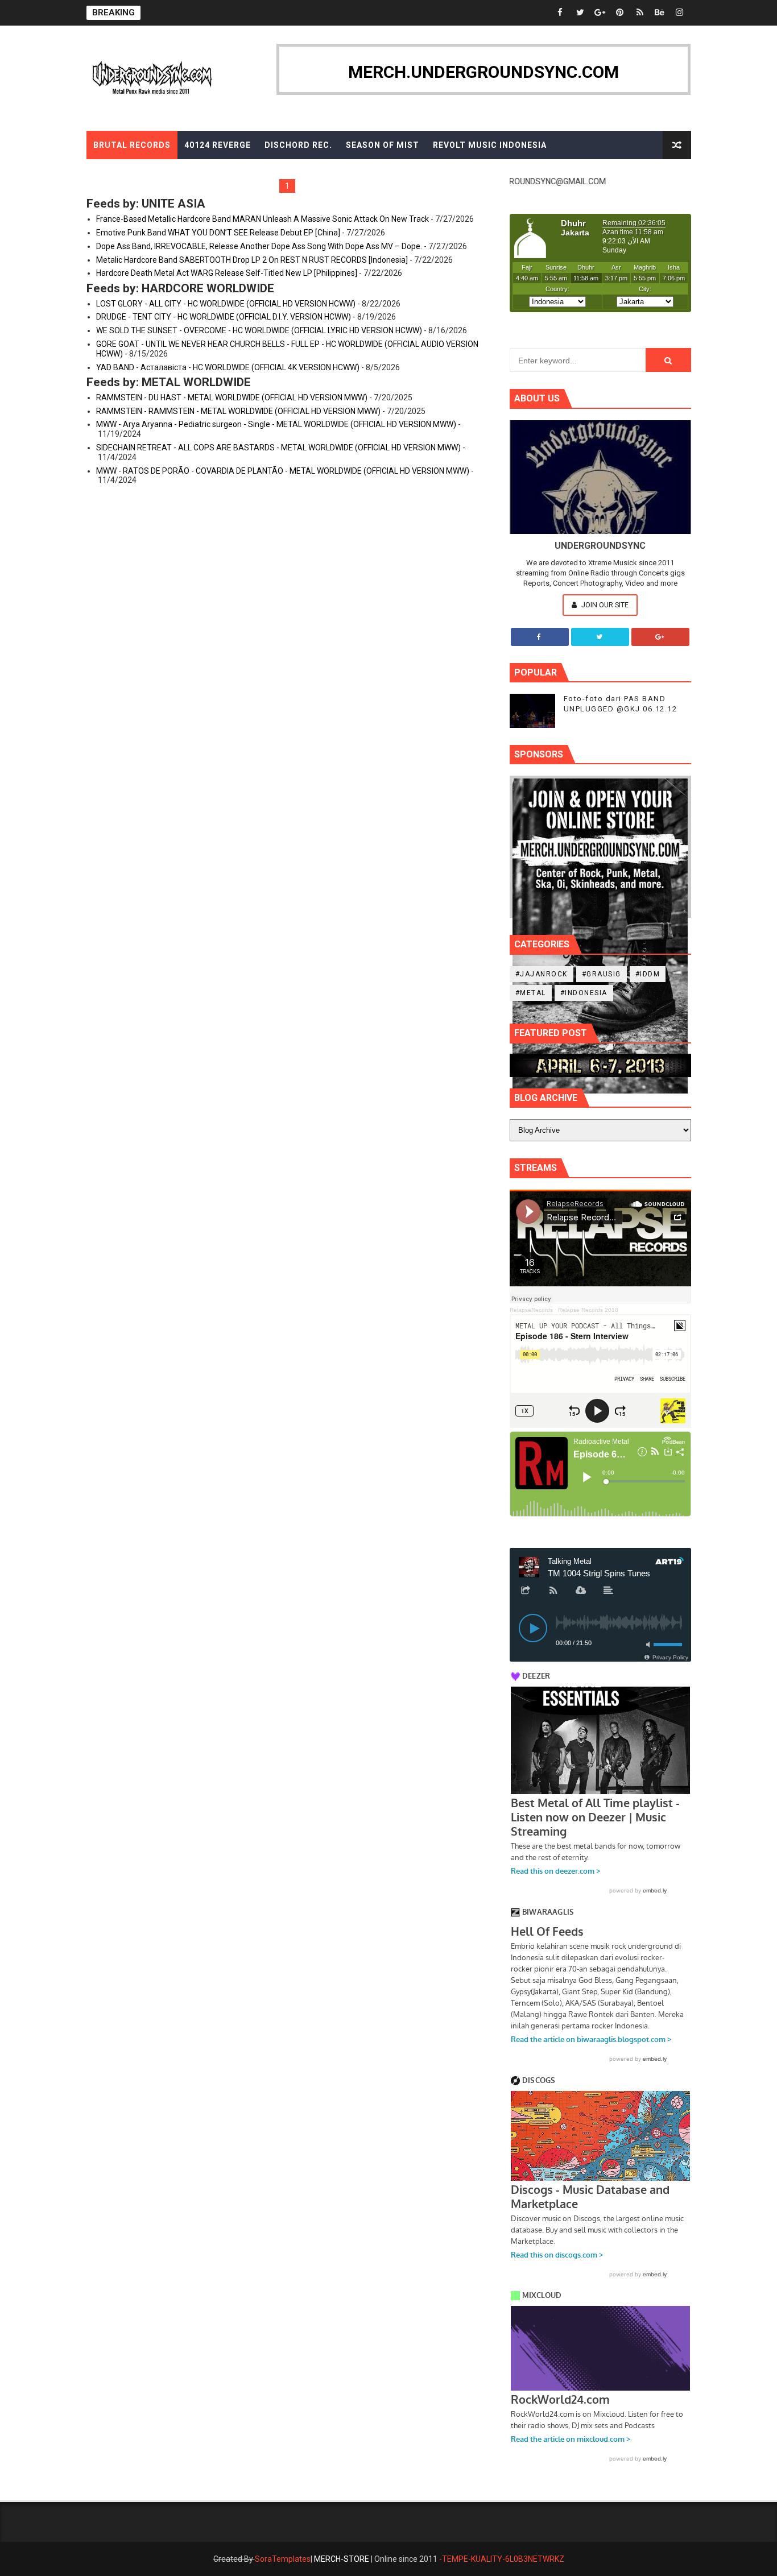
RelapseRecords (531, 1310)
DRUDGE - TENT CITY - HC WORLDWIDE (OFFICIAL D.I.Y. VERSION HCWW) (224, 317)
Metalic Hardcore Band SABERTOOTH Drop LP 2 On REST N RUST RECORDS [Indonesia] (252, 260)
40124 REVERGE (218, 145)
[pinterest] (620, 13)
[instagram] (680, 13)
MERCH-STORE (342, 2559)
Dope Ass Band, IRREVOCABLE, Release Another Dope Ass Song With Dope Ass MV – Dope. (259, 246)
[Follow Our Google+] (660, 637)
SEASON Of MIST (383, 145)
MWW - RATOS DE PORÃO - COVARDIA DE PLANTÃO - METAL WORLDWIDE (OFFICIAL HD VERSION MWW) (283, 471)
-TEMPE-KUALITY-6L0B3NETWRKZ (502, 2559)
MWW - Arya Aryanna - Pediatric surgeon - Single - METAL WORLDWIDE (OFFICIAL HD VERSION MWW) (276, 424)
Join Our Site (604, 605)
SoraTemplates (283, 2559)
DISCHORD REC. (298, 145)
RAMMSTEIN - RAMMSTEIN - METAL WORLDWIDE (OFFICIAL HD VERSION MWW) (238, 411)
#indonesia (584, 993)
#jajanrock (542, 974)
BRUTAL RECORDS (132, 145)
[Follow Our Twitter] (600, 637)
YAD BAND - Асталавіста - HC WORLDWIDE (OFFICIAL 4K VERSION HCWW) (228, 367)
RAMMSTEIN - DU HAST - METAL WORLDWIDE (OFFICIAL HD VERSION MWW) (232, 397)
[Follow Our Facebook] (540, 637)
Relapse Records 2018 (588, 1310)
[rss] (640, 13)
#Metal (531, 993)
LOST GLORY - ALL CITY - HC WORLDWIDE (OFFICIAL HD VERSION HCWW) (226, 304)
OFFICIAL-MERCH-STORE (147, 173)
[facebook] (560, 13)
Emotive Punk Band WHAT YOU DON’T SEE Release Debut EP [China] (218, 233)
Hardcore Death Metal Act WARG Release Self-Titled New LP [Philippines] (227, 273)
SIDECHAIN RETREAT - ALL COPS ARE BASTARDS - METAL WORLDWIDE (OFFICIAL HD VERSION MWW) (278, 448)
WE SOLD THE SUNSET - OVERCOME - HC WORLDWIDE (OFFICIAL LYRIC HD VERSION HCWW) (259, 330)
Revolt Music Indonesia (490, 145)
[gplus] (600, 13)
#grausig (602, 974)
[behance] (660, 13)
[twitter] (580, 13)
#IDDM (648, 974)
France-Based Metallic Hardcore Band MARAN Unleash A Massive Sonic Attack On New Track (263, 219)
